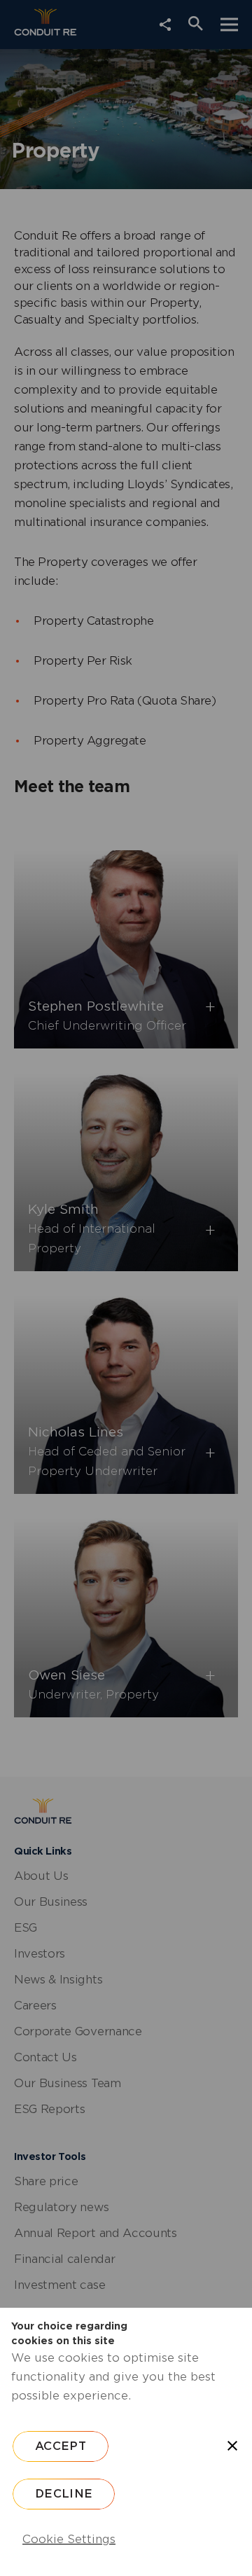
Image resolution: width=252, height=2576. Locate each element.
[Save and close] (232, 2446)
